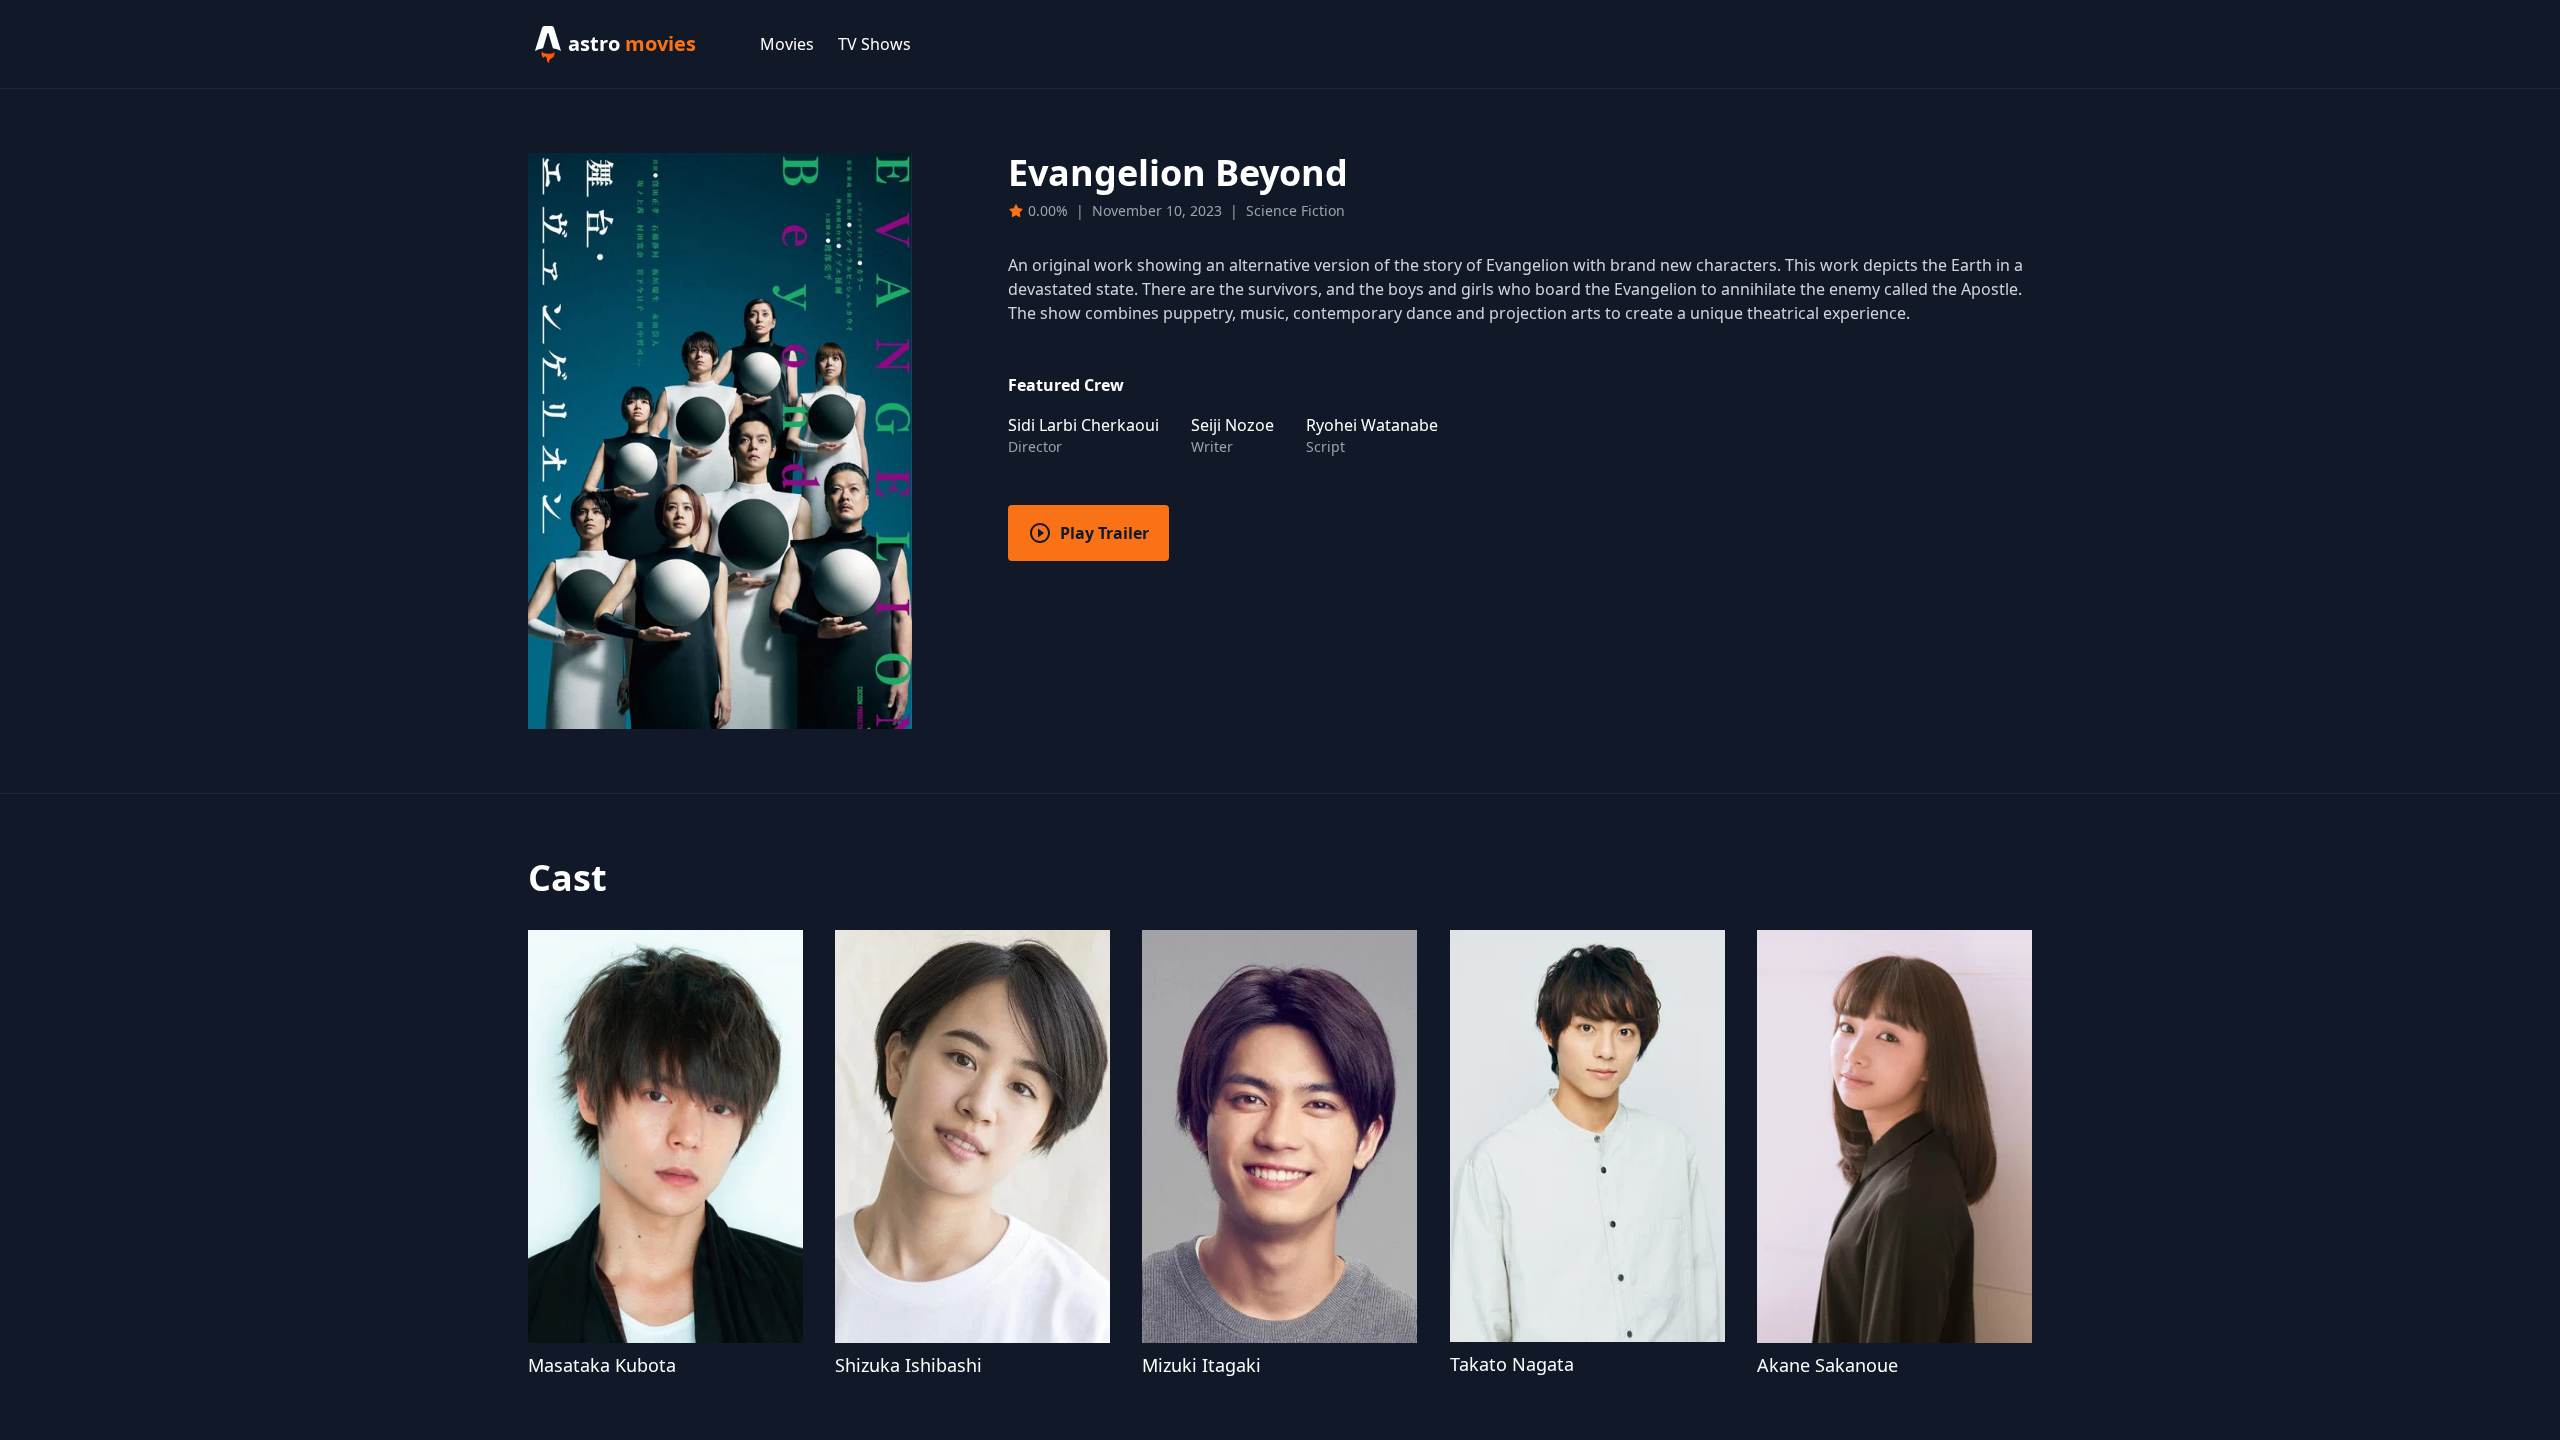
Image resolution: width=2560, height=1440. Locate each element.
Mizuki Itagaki (1201, 1365)
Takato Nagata (1512, 1364)
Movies (787, 44)
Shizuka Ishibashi (908, 1365)
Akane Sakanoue (1827, 1365)
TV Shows (874, 44)
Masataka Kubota (602, 1365)
